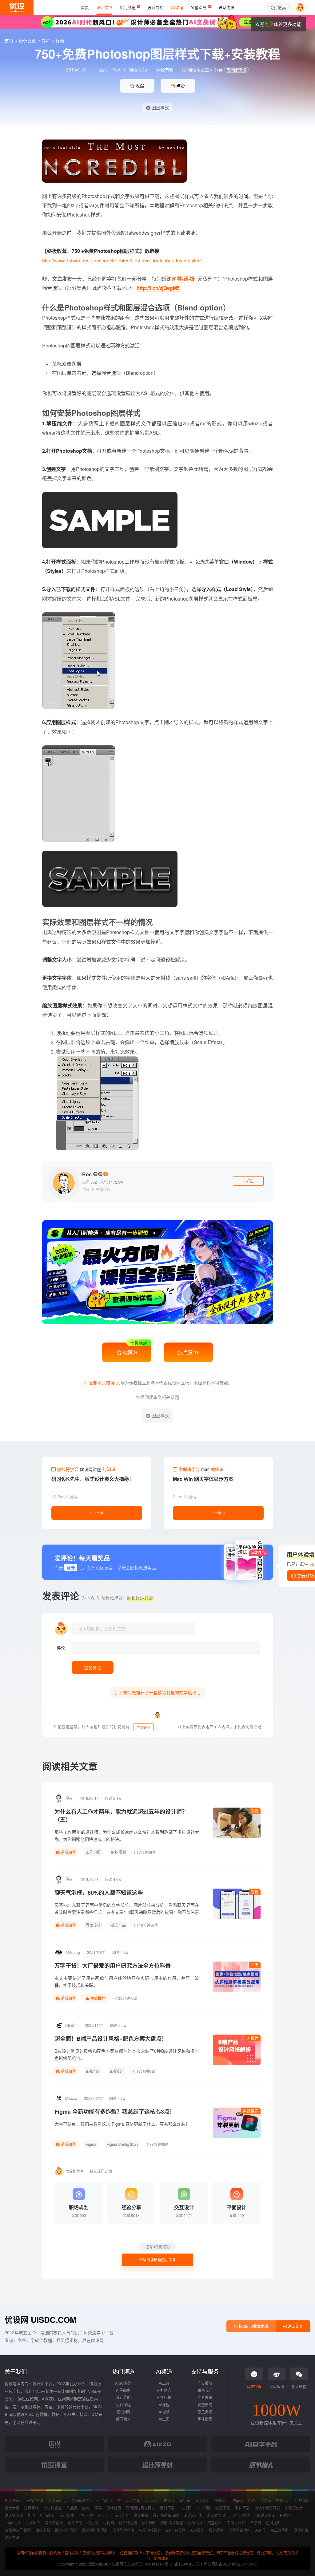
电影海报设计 (150, 2530)
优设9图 (123, 2412)
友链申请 (205, 2405)
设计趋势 (216, 2530)
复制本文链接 (102, 1383)
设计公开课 (193, 2515)
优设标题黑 (53, 2508)
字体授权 (205, 2419)
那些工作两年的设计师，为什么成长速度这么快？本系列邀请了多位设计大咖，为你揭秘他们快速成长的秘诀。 (127, 1835)
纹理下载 (223, 2508)
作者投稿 (205, 2397)
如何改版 (47, 2515)
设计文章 (28, 41)
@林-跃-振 (183, 279)
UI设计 (253, 2038)
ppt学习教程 (239, 2515)
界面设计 (93, 1925)
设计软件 (66, 2515)
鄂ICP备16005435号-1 (184, 2564)
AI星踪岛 (123, 2390)
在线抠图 (273, 2523)
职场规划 (118, 1852)
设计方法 (12, 2537)
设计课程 (123, 2405)
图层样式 (160, 107)
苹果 (98, 2508)
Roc (116, 70)
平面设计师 (236, 2523)
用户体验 (302, 2500)
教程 (46, 41)
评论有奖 (165, 70)
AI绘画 (108, 2500)
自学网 (256, 2523)
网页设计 (152, 2500)
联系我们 (205, 2390)
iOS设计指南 (265, 2515)
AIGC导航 (35, 2500)
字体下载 (242, 2508)
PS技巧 (286, 2515)
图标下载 (43, 2530)
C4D (252, 2500)
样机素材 (86, 2515)
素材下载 (167, 2508)
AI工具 (164, 2383)
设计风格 (301, 2530)
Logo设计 (13, 2523)
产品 (255, 1965)
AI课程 (164, 2405)
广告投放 (205, 2383)
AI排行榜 (164, 2397)
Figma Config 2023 (123, 2144)
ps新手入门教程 (18, 2530)
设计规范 (114, 2508)
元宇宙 (185, 2500)
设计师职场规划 (94, 2530)
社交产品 (118, 1925)
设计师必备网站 (166, 2515)
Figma (91, 2144)
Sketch (104, 2515)
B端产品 (93, 2071)
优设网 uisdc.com (41, 2320)
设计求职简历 (66, 2530)
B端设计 (117, 2071)
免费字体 (31, 2508)
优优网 (109, 2523)
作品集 (72, 2508)
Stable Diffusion (85, 2500)
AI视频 (164, 2412)
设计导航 (123, 2397)
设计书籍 (141, 2515)
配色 (31, 2515)
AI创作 (261, 2530)
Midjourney (57, 2500)
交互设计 (215, 2523)
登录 (269, 24)
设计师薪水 (54, 2523)
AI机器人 (164, 2390)
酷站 (86, 2508)
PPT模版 (203, 2508)
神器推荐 (251, 2111)
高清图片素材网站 (141, 2508)
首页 (10, 41)
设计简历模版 (123, 2530)
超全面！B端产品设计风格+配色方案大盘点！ (111, 2039)
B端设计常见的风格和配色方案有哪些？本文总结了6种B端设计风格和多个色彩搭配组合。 (127, 2054)
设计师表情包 (239, 2530)
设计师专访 (14, 2515)
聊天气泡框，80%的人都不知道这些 (99, 1893)
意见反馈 (205, 2412)
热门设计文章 (129, 2500)
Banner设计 (176, 2530)
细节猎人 (123, 2419)
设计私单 (33, 2523)
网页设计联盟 (172, 2523)
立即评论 (144, 1727)
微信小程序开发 (267, 2508)
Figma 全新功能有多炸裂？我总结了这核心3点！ (115, 2112)
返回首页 (295, 2326)
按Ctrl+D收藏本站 (253, 2326)
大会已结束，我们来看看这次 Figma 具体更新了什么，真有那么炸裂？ (122, 2124)
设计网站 (149, 2523)
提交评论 (93, 1667)
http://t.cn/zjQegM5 (158, 288)
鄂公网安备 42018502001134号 (230, 2564)
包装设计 (283, 2500)
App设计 (197, 2530)
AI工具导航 (280, 2530)
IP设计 (169, 2500)
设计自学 (75, 2523)
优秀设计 (195, 2523)
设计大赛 (12, 2508)
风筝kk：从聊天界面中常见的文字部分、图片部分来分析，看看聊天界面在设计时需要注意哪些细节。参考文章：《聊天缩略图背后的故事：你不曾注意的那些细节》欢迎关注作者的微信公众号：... (127, 1912)
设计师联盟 (128, 2523)
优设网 (93, 2523)
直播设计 (202, 2500)
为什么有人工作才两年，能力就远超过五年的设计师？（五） (121, 1816)
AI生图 (164, 2419)
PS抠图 (185, 2508)
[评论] (166, 1648)
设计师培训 (216, 2515)
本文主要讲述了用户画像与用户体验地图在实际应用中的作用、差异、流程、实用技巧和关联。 (127, 1981)
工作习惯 (93, 1852)
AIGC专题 (123, 2383)
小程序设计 (294, 2508)
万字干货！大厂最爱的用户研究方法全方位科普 (113, 1966)
